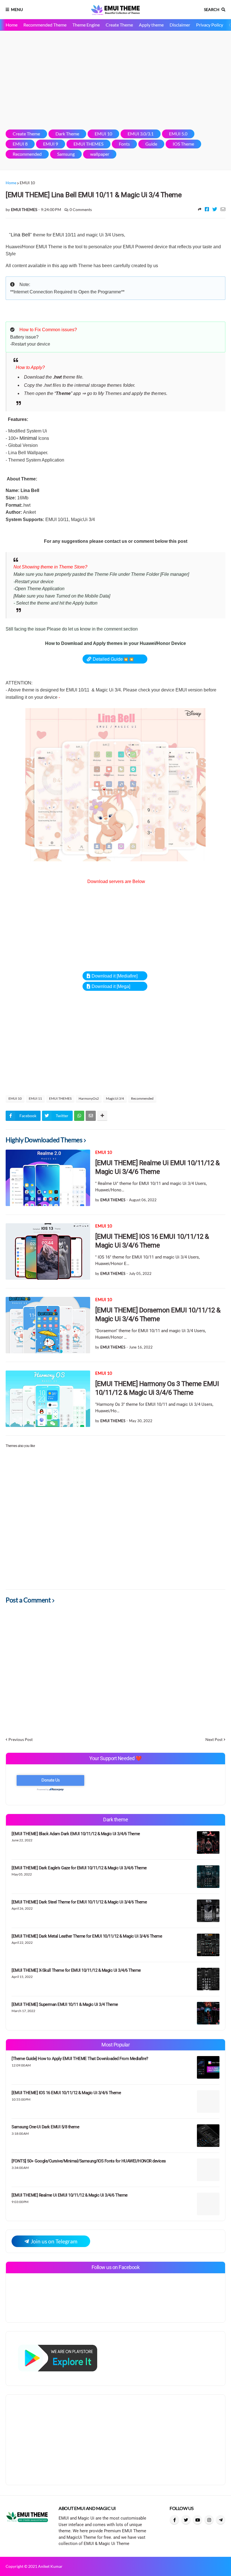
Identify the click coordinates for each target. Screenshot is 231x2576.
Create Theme (119, 25)
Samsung (66, 154)
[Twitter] (215, 209)
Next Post (214, 1739)
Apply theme (151, 25)
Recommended (27, 154)
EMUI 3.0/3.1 (141, 134)
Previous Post (21, 1739)
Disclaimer (180, 25)
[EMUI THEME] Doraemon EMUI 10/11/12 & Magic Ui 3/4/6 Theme (158, 1315)
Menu (17, 9)
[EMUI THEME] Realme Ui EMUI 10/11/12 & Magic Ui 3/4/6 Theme (157, 1167)
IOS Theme (183, 144)
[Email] (223, 209)
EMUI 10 (103, 134)
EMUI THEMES (88, 144)
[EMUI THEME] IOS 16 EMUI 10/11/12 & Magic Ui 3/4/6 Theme (152, 1241)
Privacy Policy (210, 25)
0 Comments (81, 209)
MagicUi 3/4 (115, 1098)
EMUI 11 (35, 1098)
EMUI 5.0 (178, 134)
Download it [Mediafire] (115, 976)
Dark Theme (67, 134)
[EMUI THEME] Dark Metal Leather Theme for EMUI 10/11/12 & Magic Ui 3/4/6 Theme (87, 1936)
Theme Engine (86, 25)
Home (12, 25)
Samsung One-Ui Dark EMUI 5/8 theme (45, 2127)
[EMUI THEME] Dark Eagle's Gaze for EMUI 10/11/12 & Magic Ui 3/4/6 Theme (79, 1868)
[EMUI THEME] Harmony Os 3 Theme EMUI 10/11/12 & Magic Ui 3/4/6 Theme (157, 1388)
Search (212, 9)
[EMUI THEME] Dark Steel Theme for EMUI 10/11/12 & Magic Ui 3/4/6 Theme (79, 1902)
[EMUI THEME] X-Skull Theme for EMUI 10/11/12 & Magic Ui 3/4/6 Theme (76, 1970)
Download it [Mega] (111, 986)
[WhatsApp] (79, 1116)
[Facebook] (207, 209)
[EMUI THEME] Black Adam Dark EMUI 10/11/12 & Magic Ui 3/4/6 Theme (76, 1834)
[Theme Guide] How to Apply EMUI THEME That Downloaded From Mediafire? (80, 2059)
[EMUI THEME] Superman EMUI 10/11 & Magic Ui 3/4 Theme (65, 2004)
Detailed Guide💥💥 (113, 659)
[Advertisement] (115, 80)
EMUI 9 (51, 144)
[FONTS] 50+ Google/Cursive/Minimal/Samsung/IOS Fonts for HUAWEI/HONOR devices (89, 2161)
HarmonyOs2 (89, 1098)
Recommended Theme (45, 25)
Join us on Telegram (54, 2241)
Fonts (124, 144)
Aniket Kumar (50, 2566)
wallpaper (100, 154)
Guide (151, 144)
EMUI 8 (20, 144)
